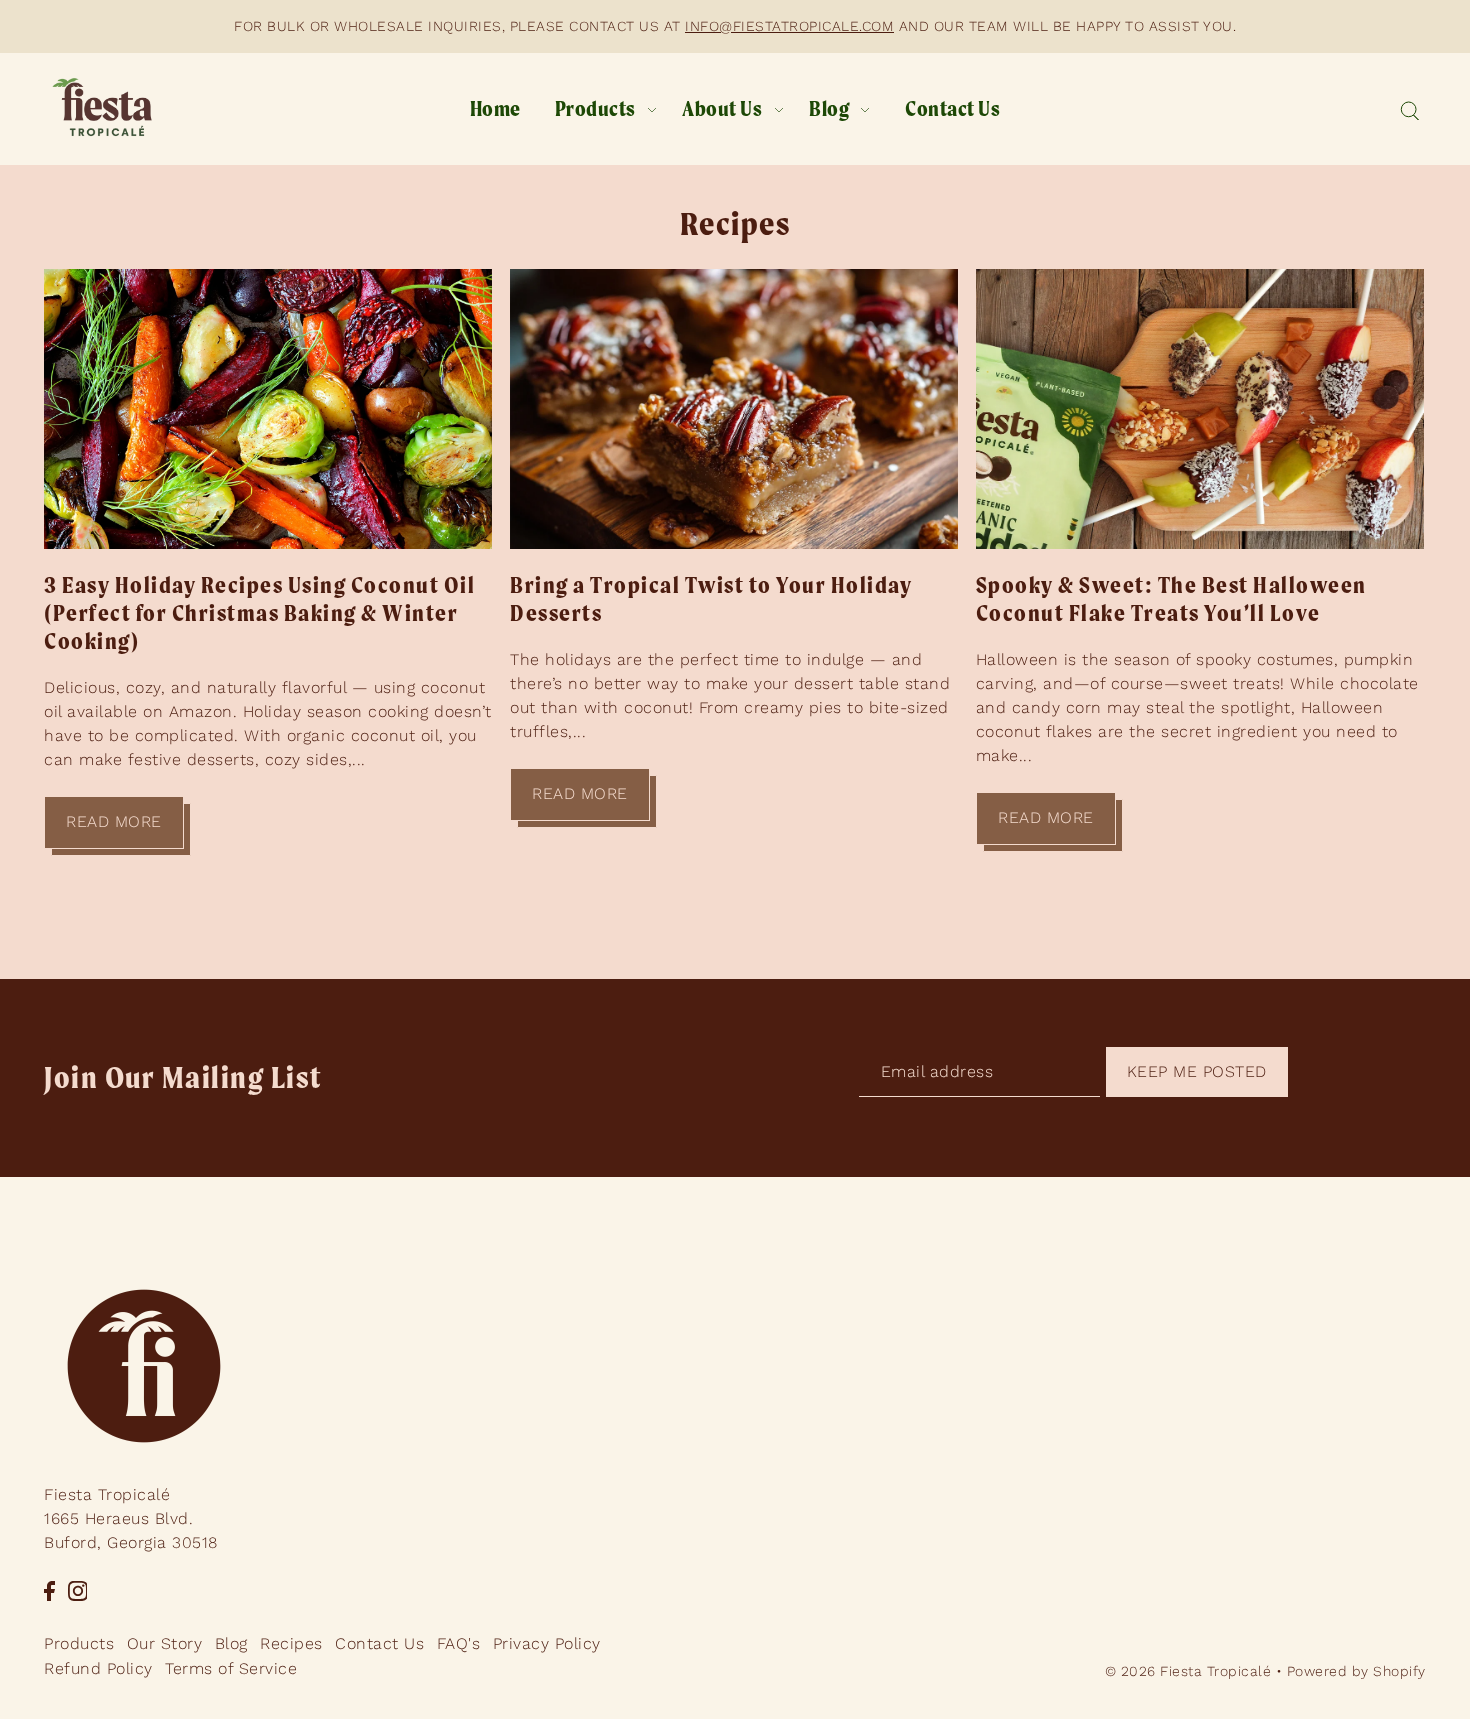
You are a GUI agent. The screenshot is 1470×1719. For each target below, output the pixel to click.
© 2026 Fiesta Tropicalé (1188, 1671)
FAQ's (459, 1642)
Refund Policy (98, 1668)
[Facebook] (49, 1590)
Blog (231, 1642)
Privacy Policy (547, 1642)
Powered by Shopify (1356, 1671)
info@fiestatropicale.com (789, 26)
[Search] (1409, 109)
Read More (114, 821)
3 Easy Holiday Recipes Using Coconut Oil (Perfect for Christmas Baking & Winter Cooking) (259, 613)
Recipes (735, 223)
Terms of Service (231, 1668)
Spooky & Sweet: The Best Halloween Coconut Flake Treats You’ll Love (1171, 599)
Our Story (165, 1642)
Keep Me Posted (1197, 1071)
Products (79, 1642)
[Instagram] (78, 1590)
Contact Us (379, 1642)
